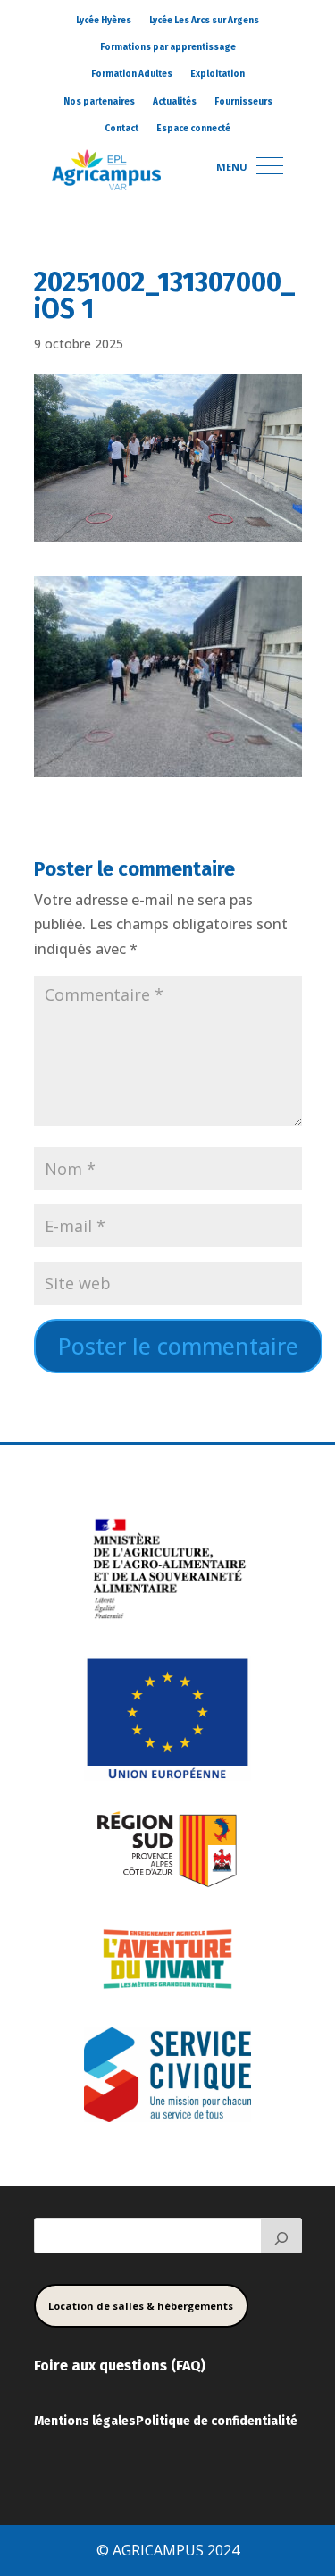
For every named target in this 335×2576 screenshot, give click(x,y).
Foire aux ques (83, 2366)
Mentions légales (85, 2421)
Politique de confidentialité (217, 2421)
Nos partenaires (99, 102)
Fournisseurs (243, 102)
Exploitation (218, 74)
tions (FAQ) (168, 2366)
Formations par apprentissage (168, 47)
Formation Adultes (132, 74)
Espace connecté (193, 129)
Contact (121, 129)
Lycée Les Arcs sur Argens (204, 21)
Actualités (175, 102)
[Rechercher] (281, 2236)
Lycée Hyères (104, 21)
